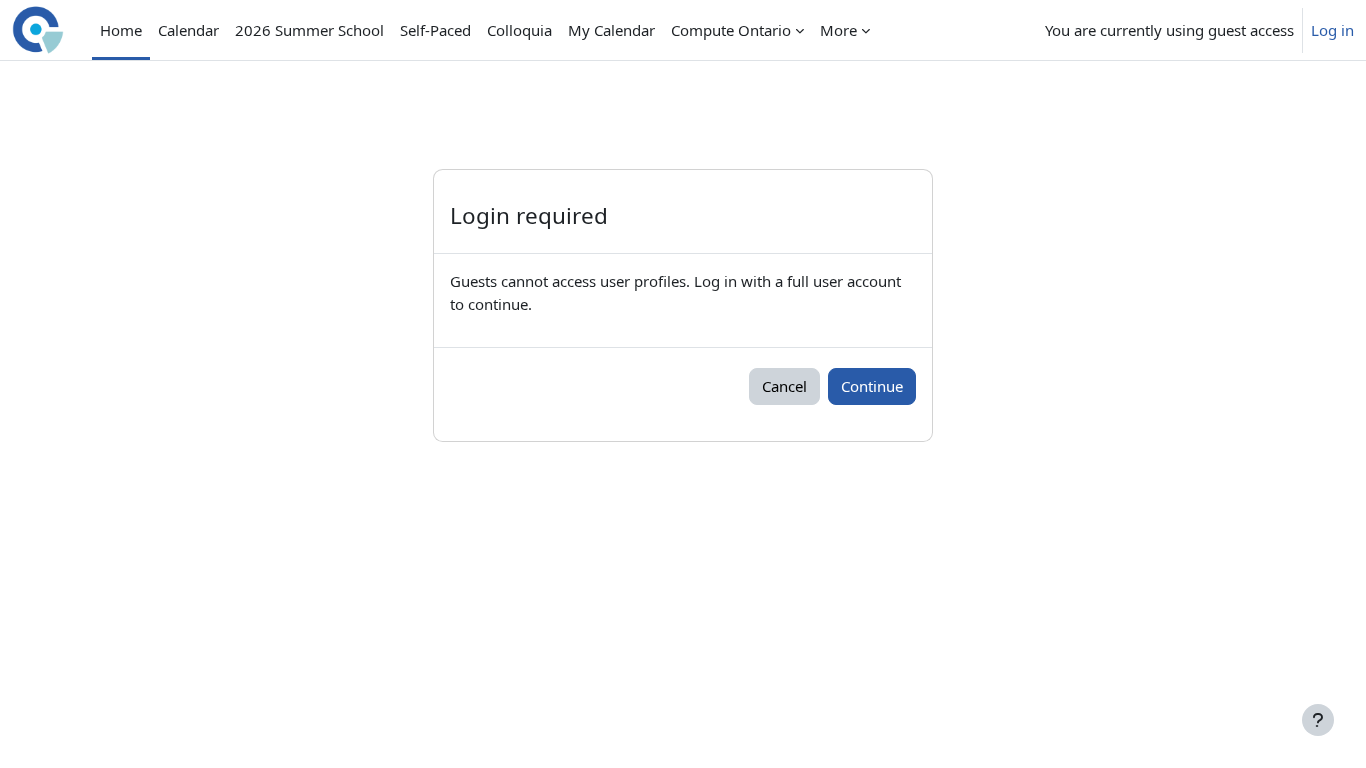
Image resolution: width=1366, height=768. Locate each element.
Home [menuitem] (121, 30)
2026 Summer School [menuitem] (309, 30)
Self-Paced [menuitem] (435, 30)
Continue (872, 386)
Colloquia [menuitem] (519, 30)
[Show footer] (1318, 720)
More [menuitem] (838, 30)
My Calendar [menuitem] (611, 30)
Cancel (784, 386)
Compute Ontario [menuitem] (731, 30)
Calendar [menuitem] (188, 30)
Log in (1332, 30)
